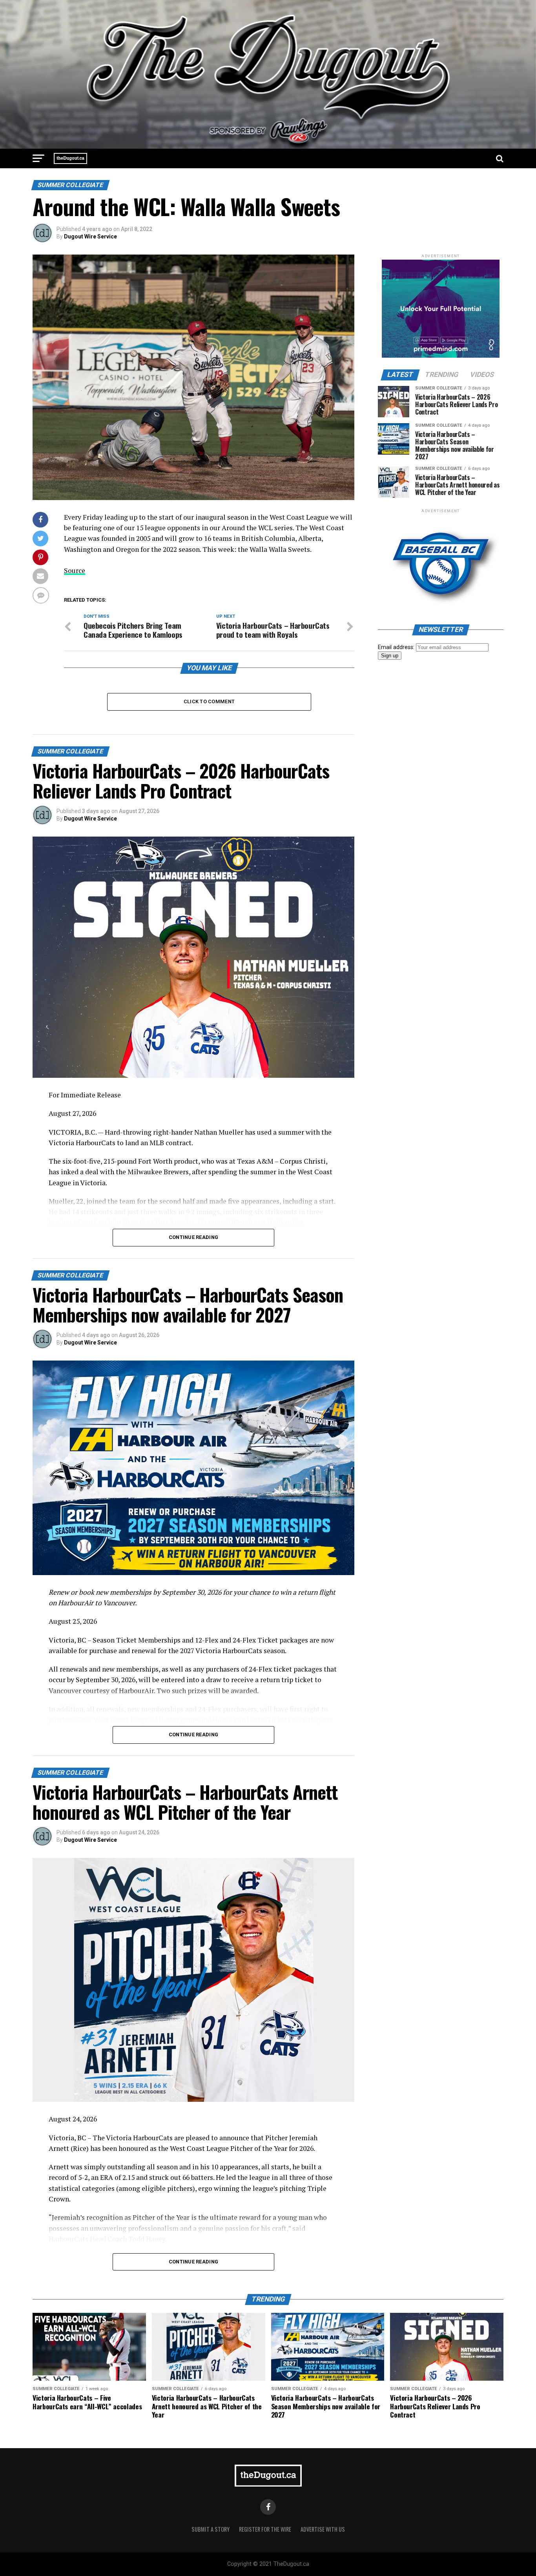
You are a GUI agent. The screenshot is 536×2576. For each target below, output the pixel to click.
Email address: (397, 647)
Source (75, 570)
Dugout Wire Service (90, 236)
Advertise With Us (323, 2529)
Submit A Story (211, 2529)
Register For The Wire (265, 2529)
